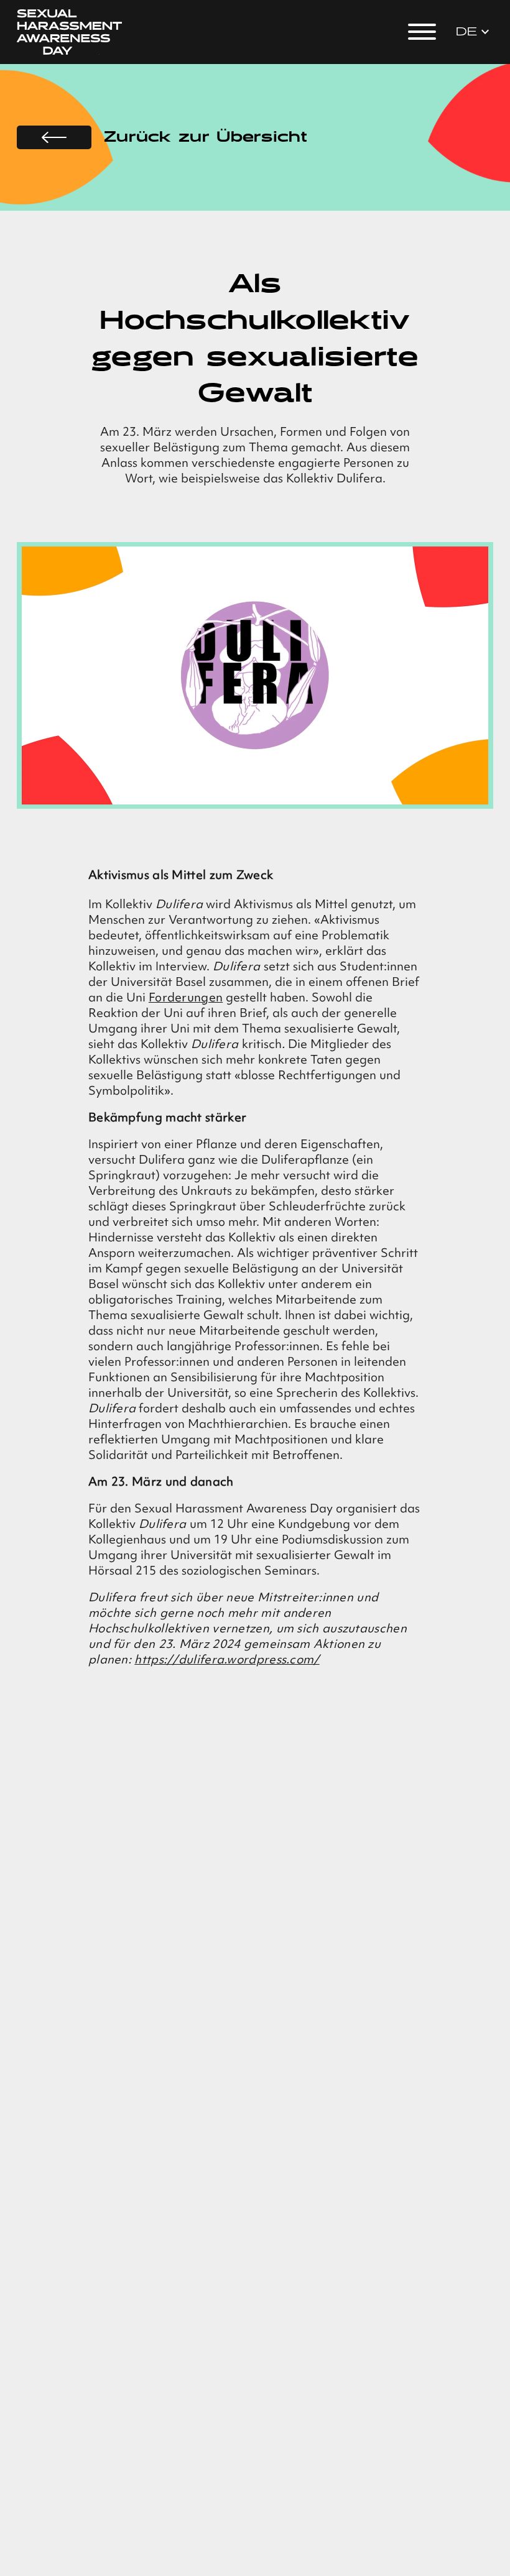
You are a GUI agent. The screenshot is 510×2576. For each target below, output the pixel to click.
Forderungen (186, 997)
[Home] (70, 32)
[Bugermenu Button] (422, 32)
